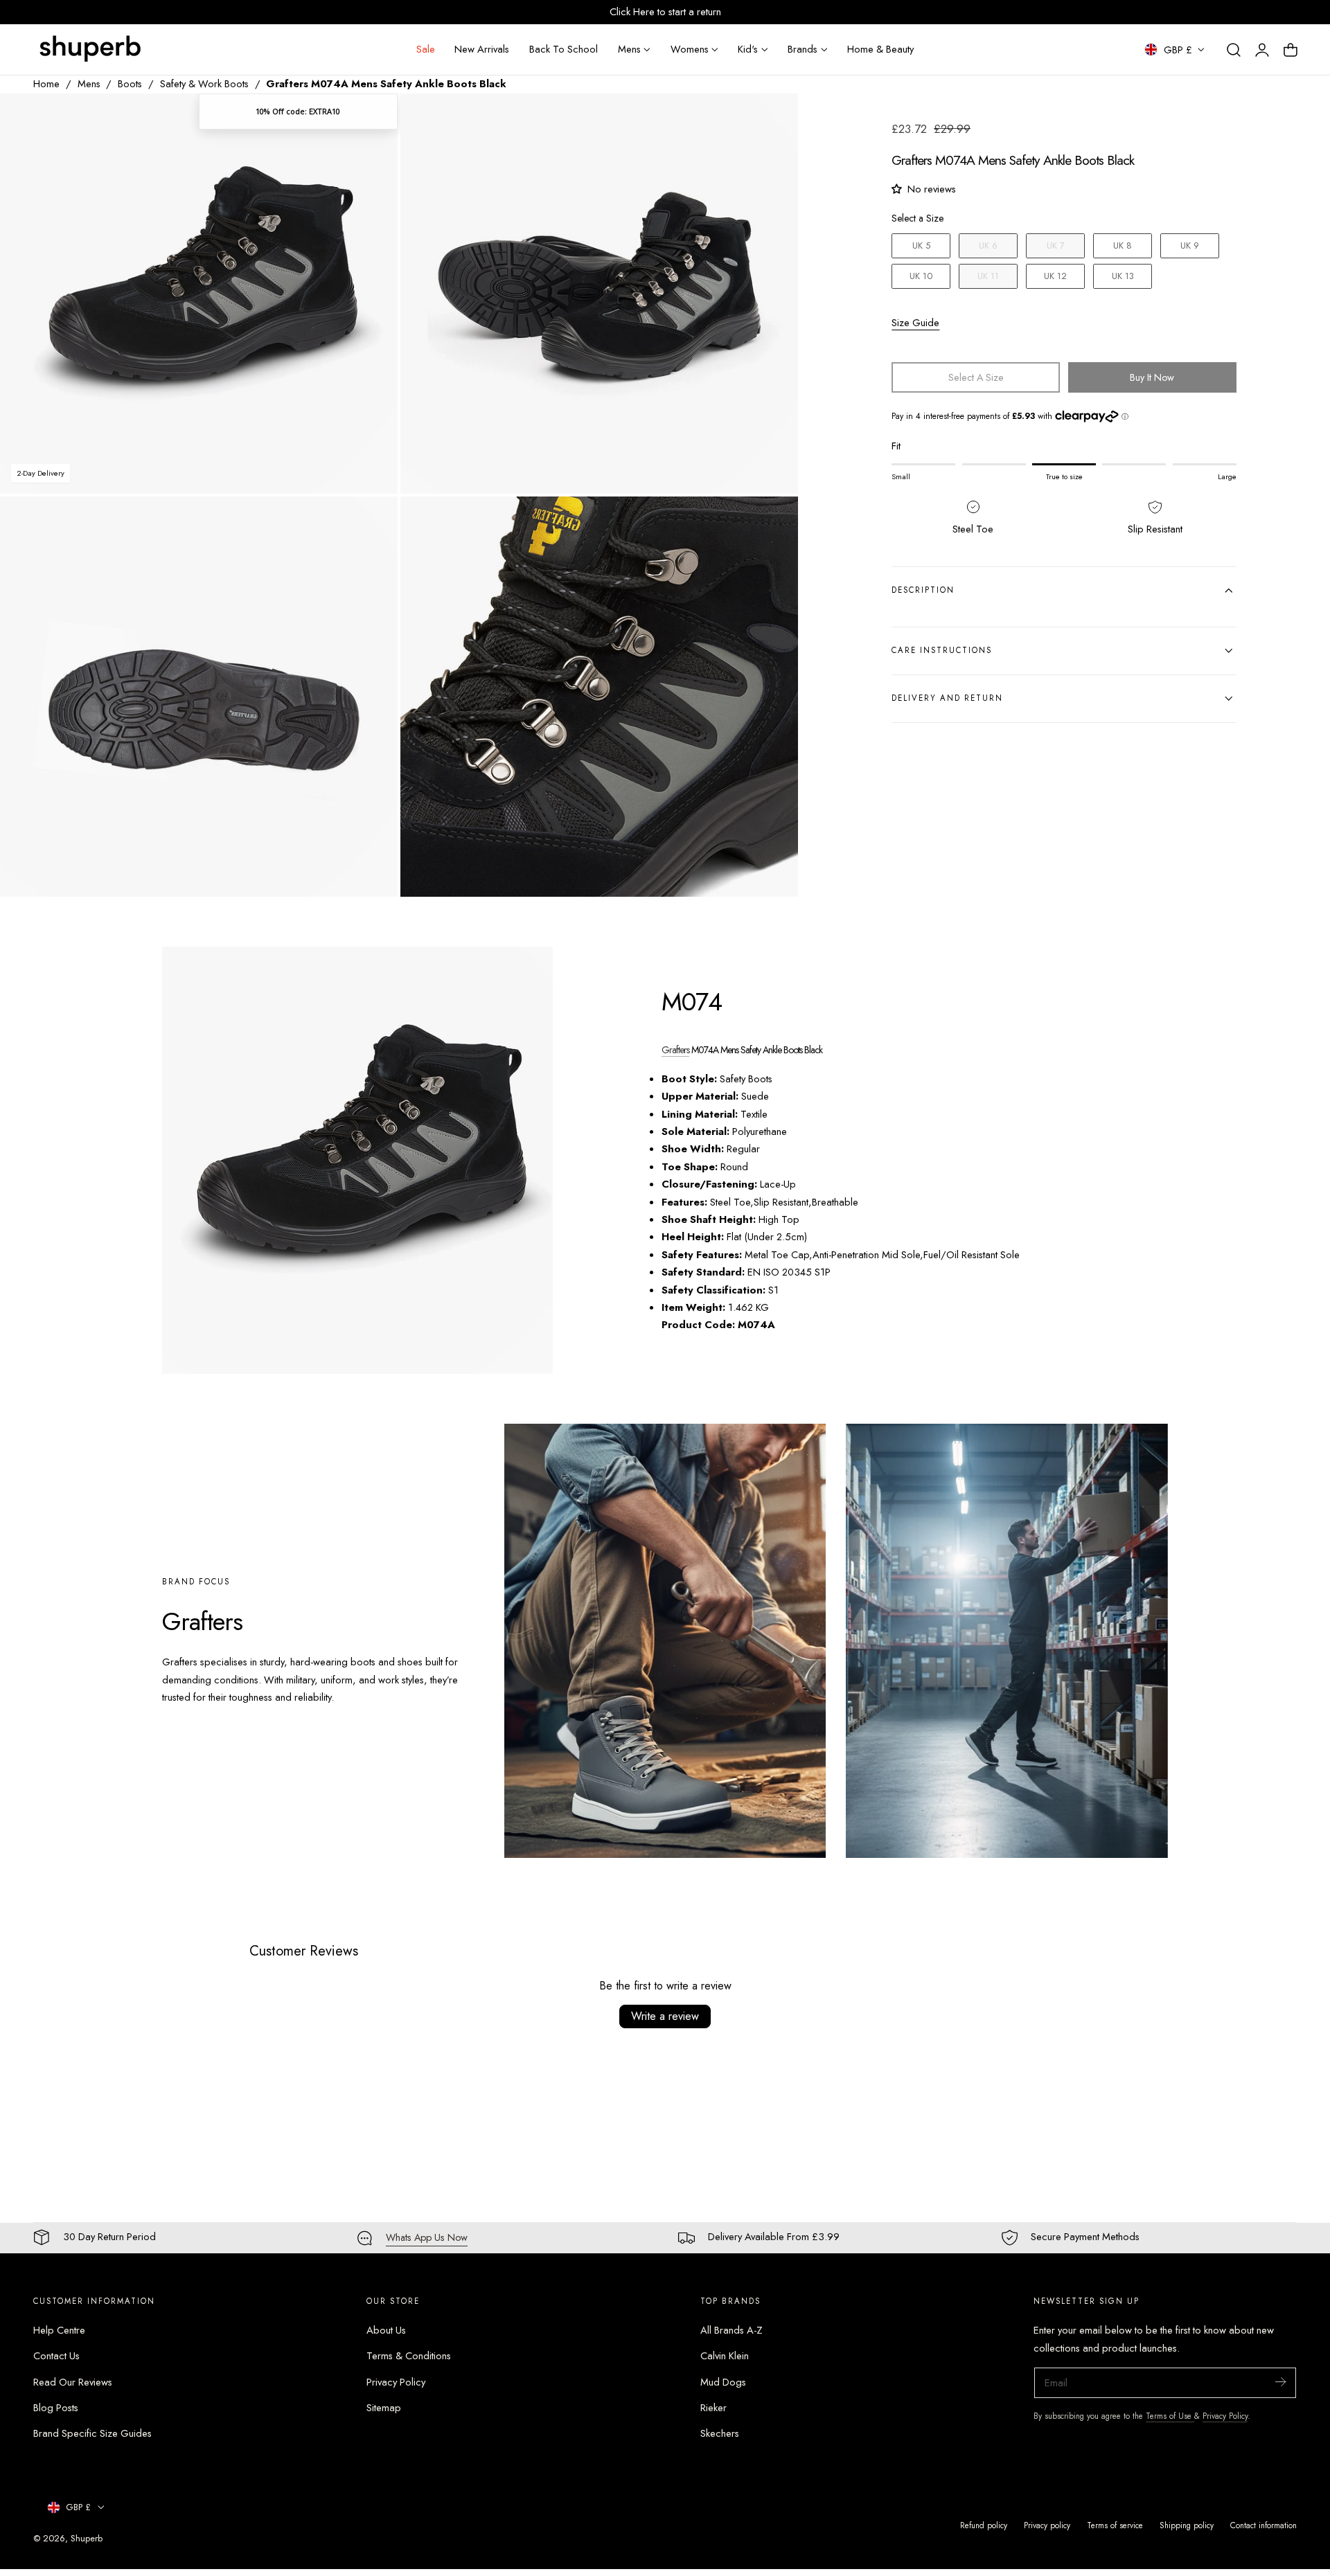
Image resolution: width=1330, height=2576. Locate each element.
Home (46, 84)
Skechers (720, 2433)
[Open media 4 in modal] (773, 522)
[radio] (921, 246)
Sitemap (384, 2408)
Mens (89, 84)
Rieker (713, 2408)
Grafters (675, 1050)
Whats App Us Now (427, 2237)
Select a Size (917, 218)
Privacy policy (1047, 2525)
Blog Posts (56, 2408)
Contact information (1263, 2525)
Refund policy (984, 2525)
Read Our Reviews (73, 2382)
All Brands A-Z (731, 2330)
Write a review (665, 2016)
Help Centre (59, 2330)
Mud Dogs (723, 2382)
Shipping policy (1187, 2525)
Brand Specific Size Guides (92, 2433)
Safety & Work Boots (204, 84)
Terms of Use (1170, 2416)
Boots (130, 84)
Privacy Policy (396, 2382)
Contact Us (56, 2356)
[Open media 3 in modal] (372, 522)
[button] (1234, 50)
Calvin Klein (725, 2356)
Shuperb (87, 2538)
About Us (386, 2330)
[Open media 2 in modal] (773, 118)
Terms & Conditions (409, 2356)
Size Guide (915, 323)
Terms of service (1115, 2525)
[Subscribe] (1280, 2382)
